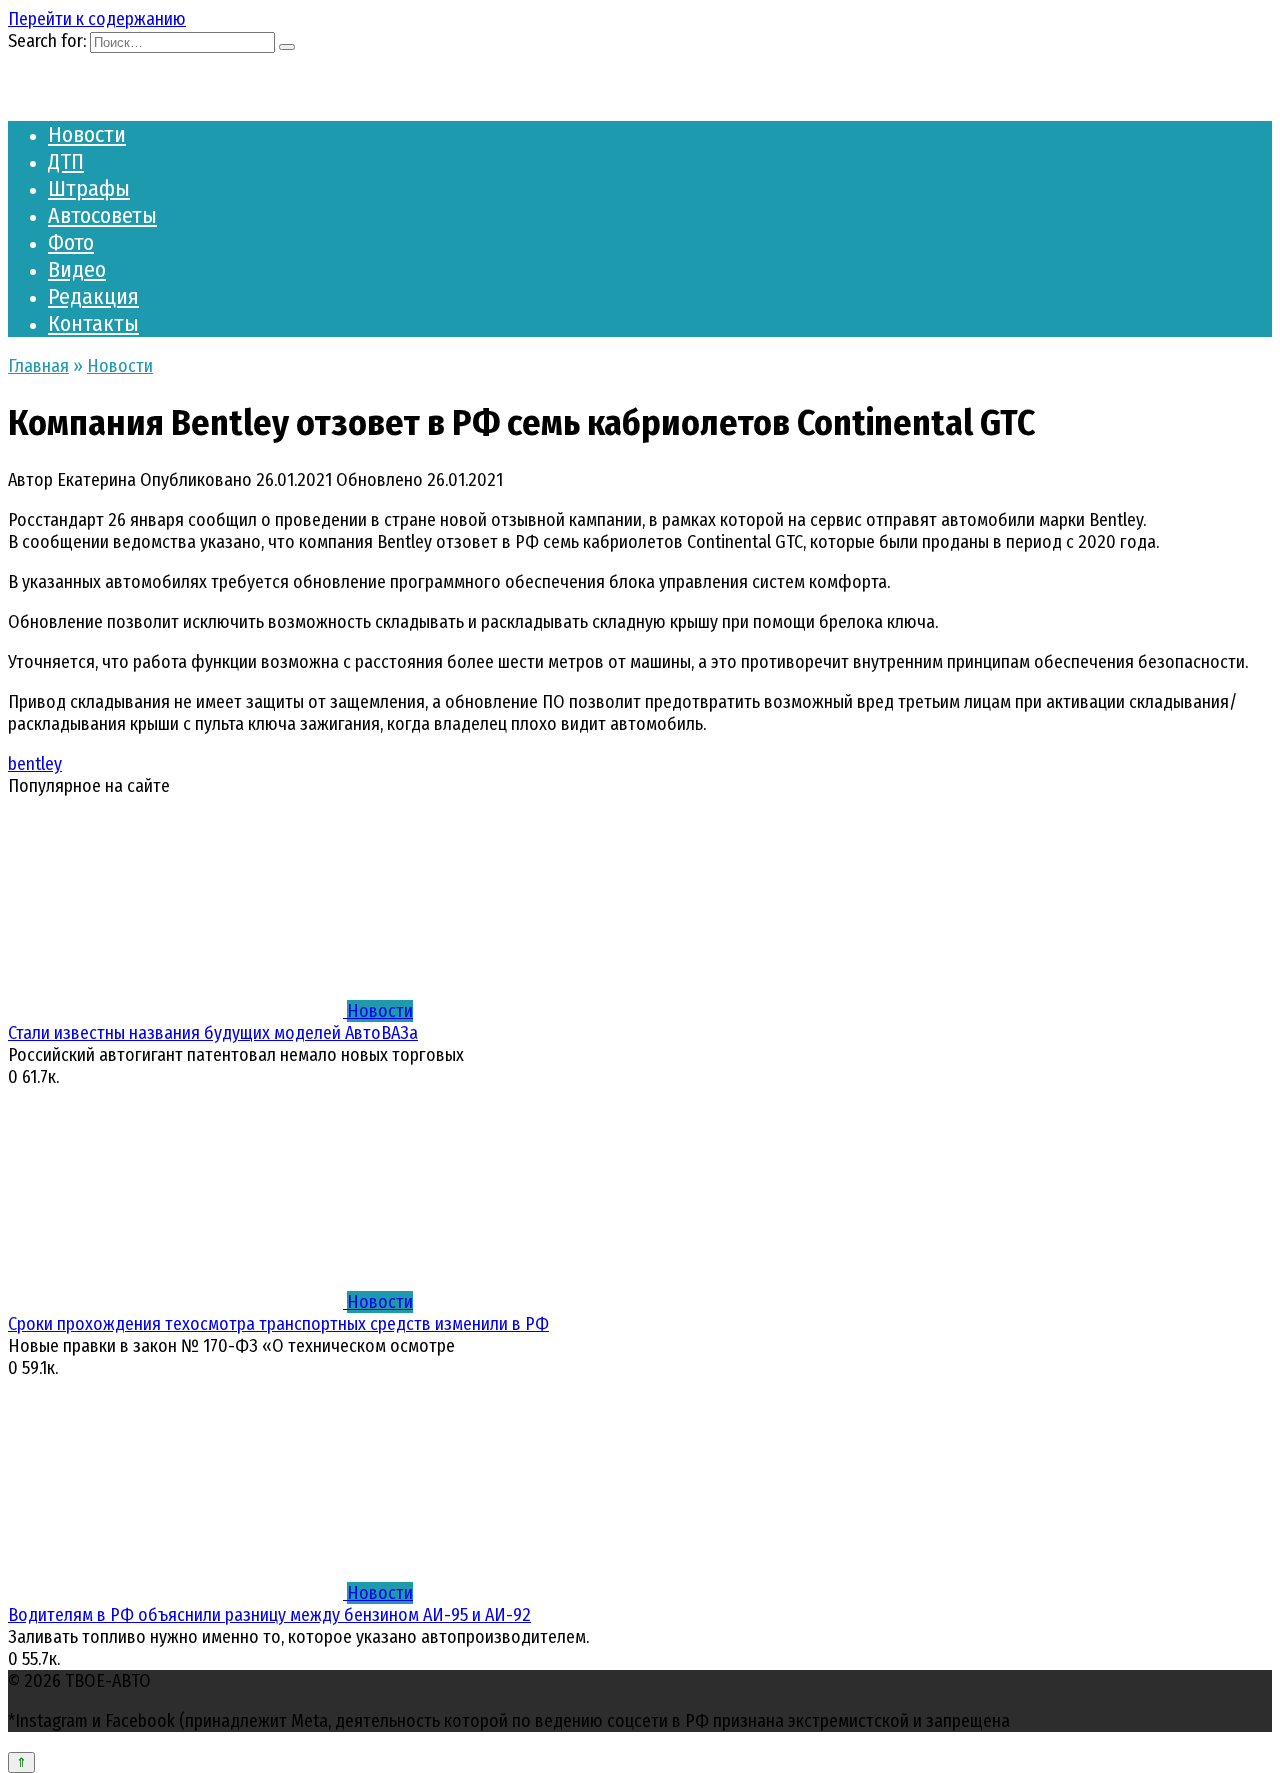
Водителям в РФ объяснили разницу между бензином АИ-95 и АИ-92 (269, 1615)
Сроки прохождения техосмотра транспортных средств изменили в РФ (278, 1324)
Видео (77, 269)
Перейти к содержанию (97, 19)
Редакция (93, 296)
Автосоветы (102, 215)
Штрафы (89, 188)
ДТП (66, 161)
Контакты (93, 323)
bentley (35, 764)
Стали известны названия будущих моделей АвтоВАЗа (213, 1033)
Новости (87, 134)
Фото (71, 242)
